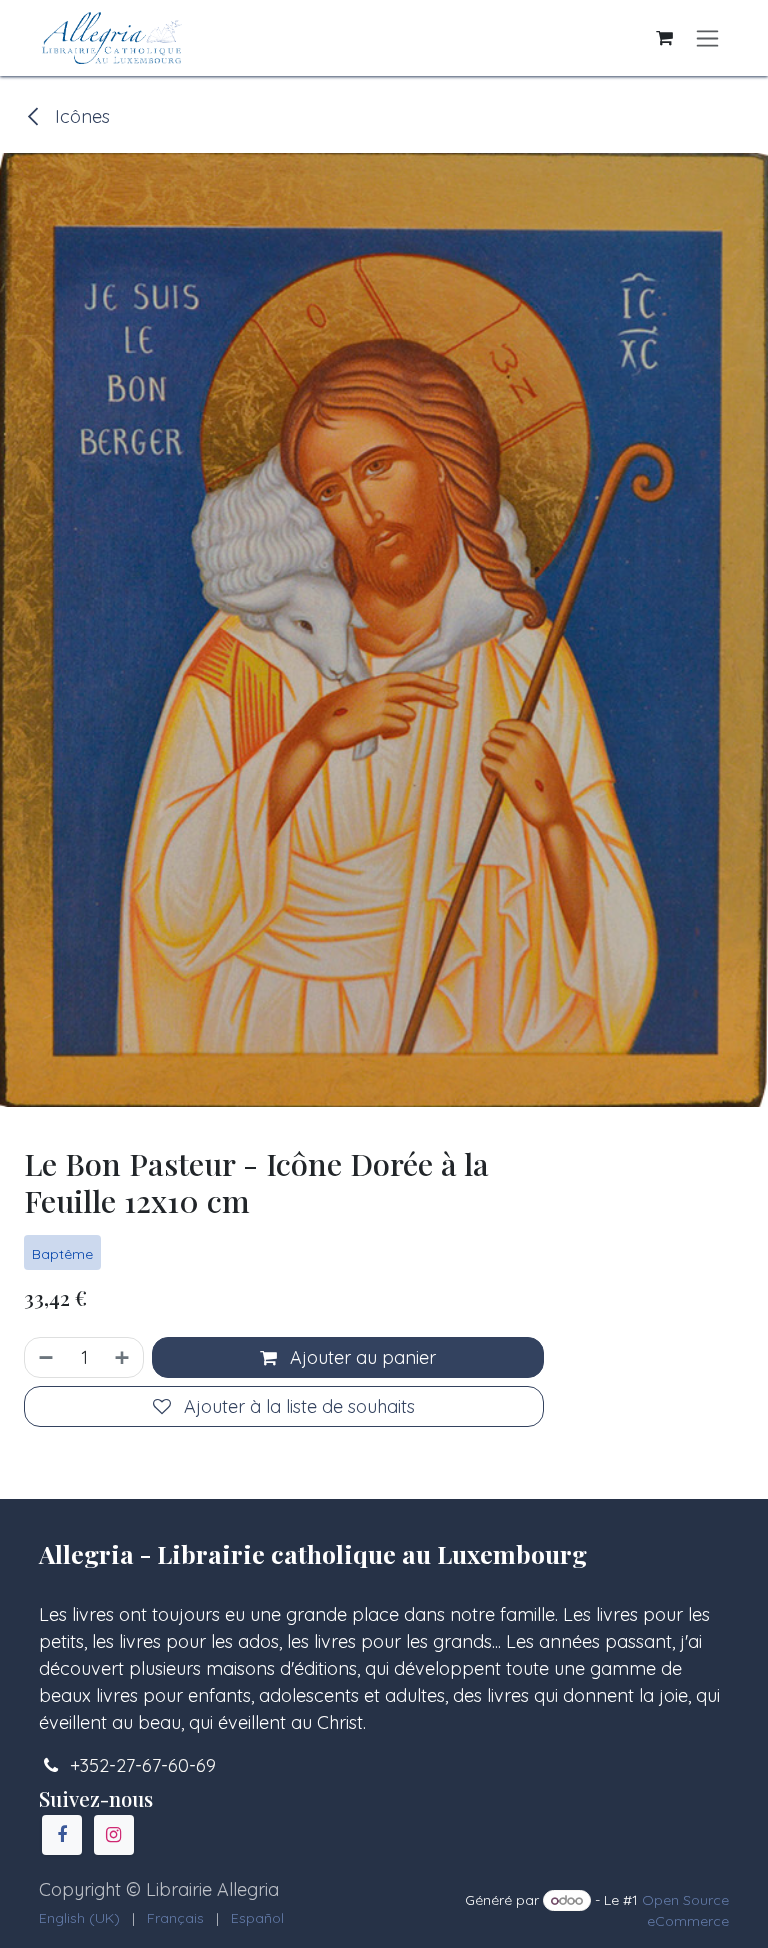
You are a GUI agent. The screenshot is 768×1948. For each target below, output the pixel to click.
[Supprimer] (44, 1357)
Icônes (80, 116)
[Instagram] (114, 1835)
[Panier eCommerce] (664, 38)
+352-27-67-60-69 (143, 1765)
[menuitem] (79, 1918)
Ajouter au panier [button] (360, 1357)
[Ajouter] (124, 1357)
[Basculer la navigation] (707, 38)
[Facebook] (62, 1835)
